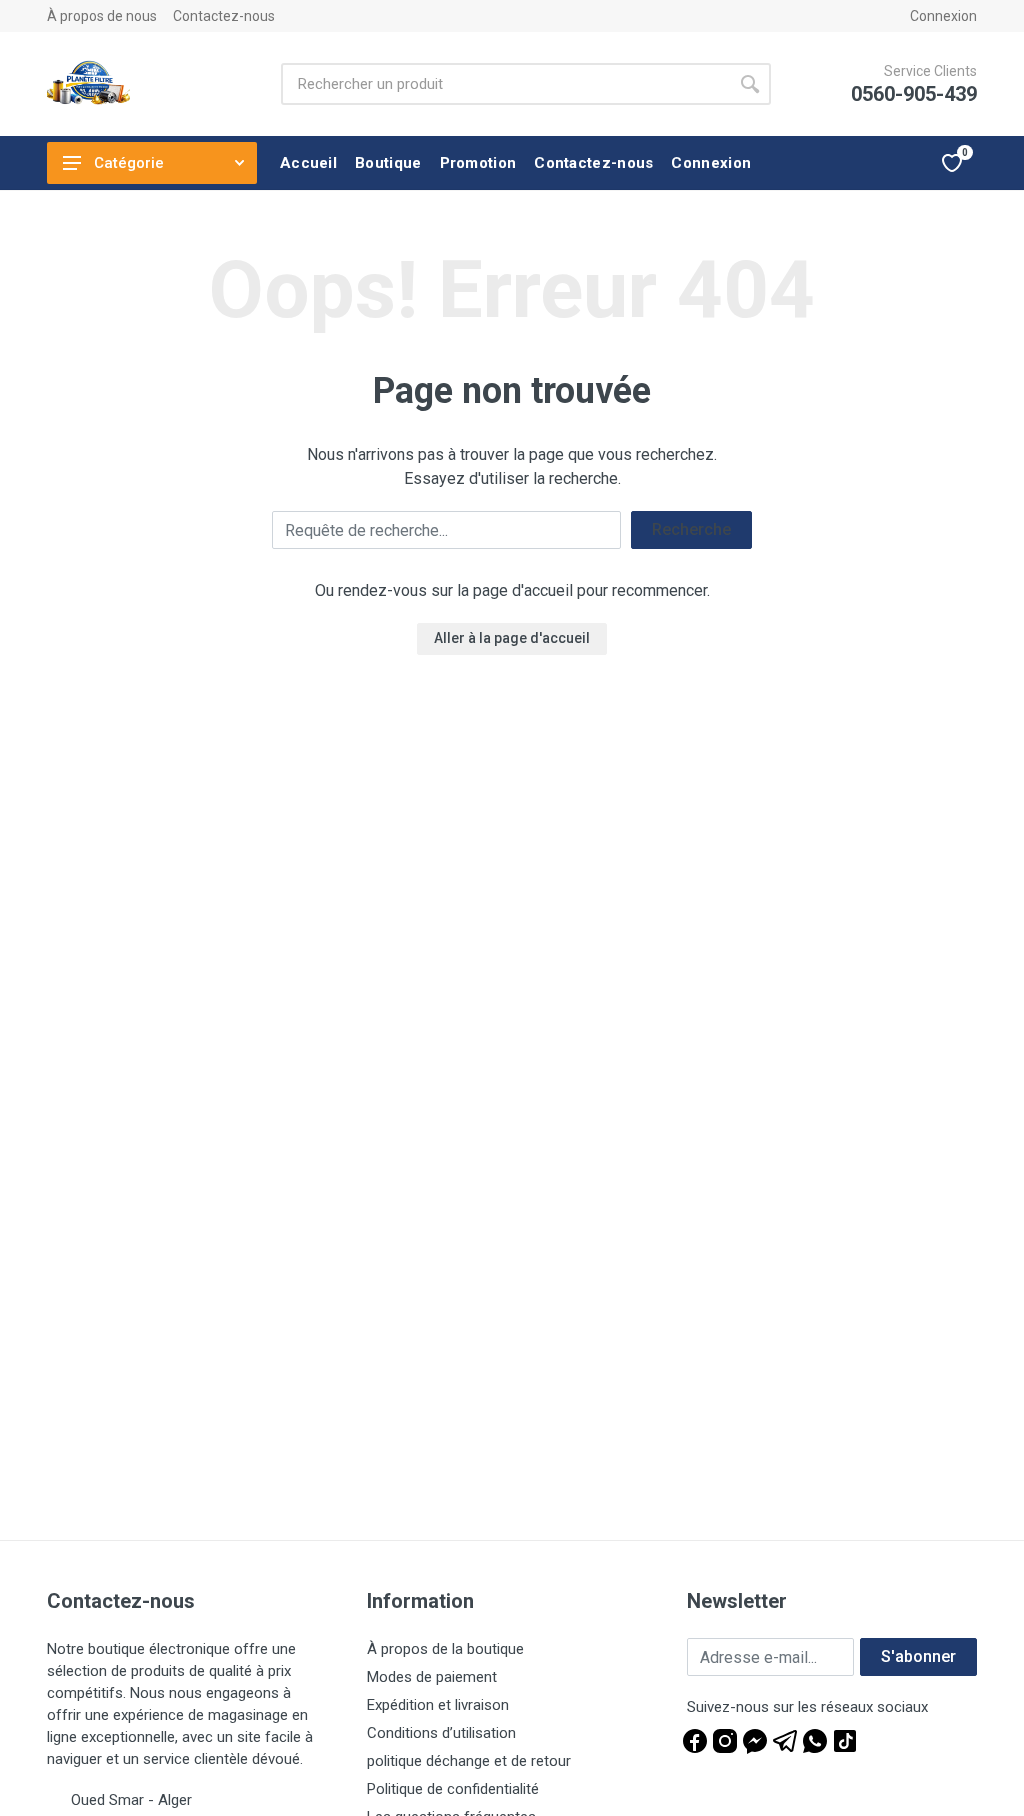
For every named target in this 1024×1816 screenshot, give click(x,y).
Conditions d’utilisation (441, 1733)
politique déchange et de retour (469, 1761)
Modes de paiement (432, 1677)
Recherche (691, 529)
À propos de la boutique (445, 1649)
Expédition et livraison (438, 1705)
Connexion (943, 16)
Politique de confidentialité (453, 1789)
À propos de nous (102, 16)
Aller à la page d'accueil (512, 638)
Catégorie (129, 163)
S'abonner (918, 1656)
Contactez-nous (224, 16)
